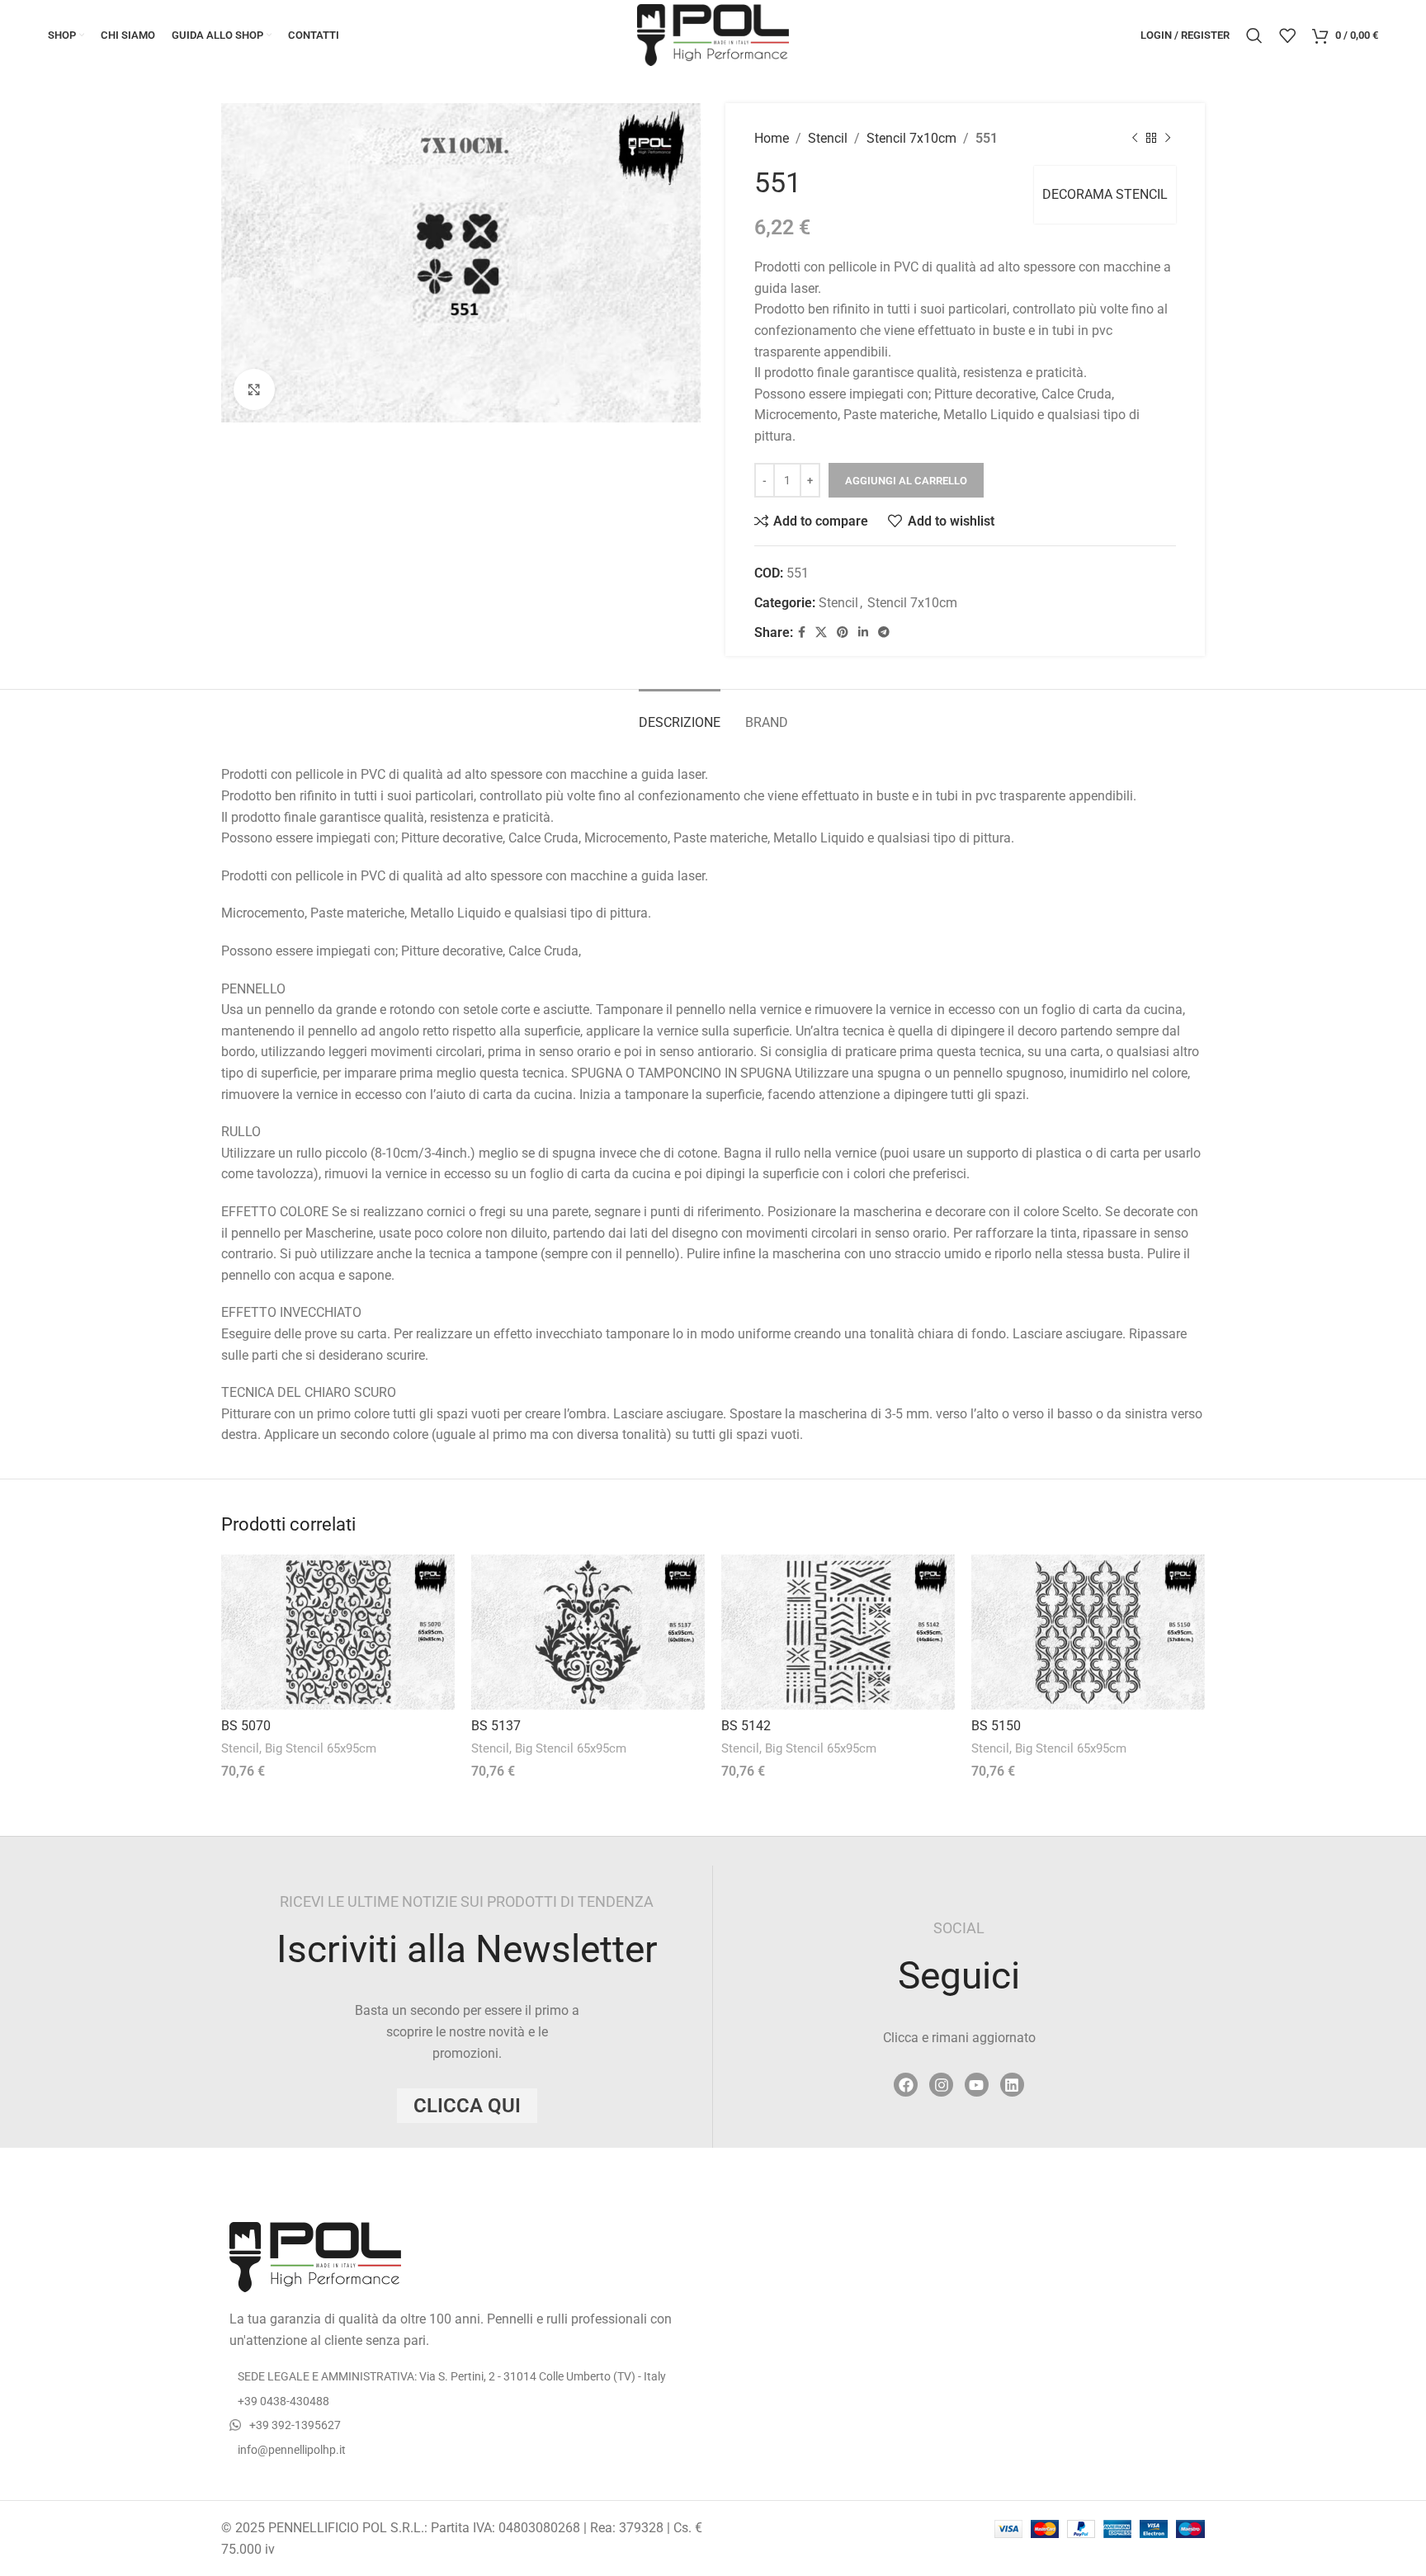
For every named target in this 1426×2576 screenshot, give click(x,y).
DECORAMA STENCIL (1105, 194)
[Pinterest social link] (843, 632)
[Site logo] (713, 34)
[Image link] (315, 2256)
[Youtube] (977, 2085)
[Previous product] (1135, 139)
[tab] (680, 714)
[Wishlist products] (1287, 35)
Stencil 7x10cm (911, 138)
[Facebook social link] (802, 632)
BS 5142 (746, 1726)
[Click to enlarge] (254, 389)
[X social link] (821, 632)
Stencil (828, 138)
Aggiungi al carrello (906, 481)
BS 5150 (996, 1726)
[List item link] (461, 2401)
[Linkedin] (1012, 2085)
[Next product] (1168, 139)
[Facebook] (906, 2085)
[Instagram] (941, 2085)
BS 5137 (496, 1726)
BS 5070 (246, 1726)
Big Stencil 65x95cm (321, 1748)
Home (772, 138)
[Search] (1254, 35)
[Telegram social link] (884, 632)
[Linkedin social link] (863, 632)
